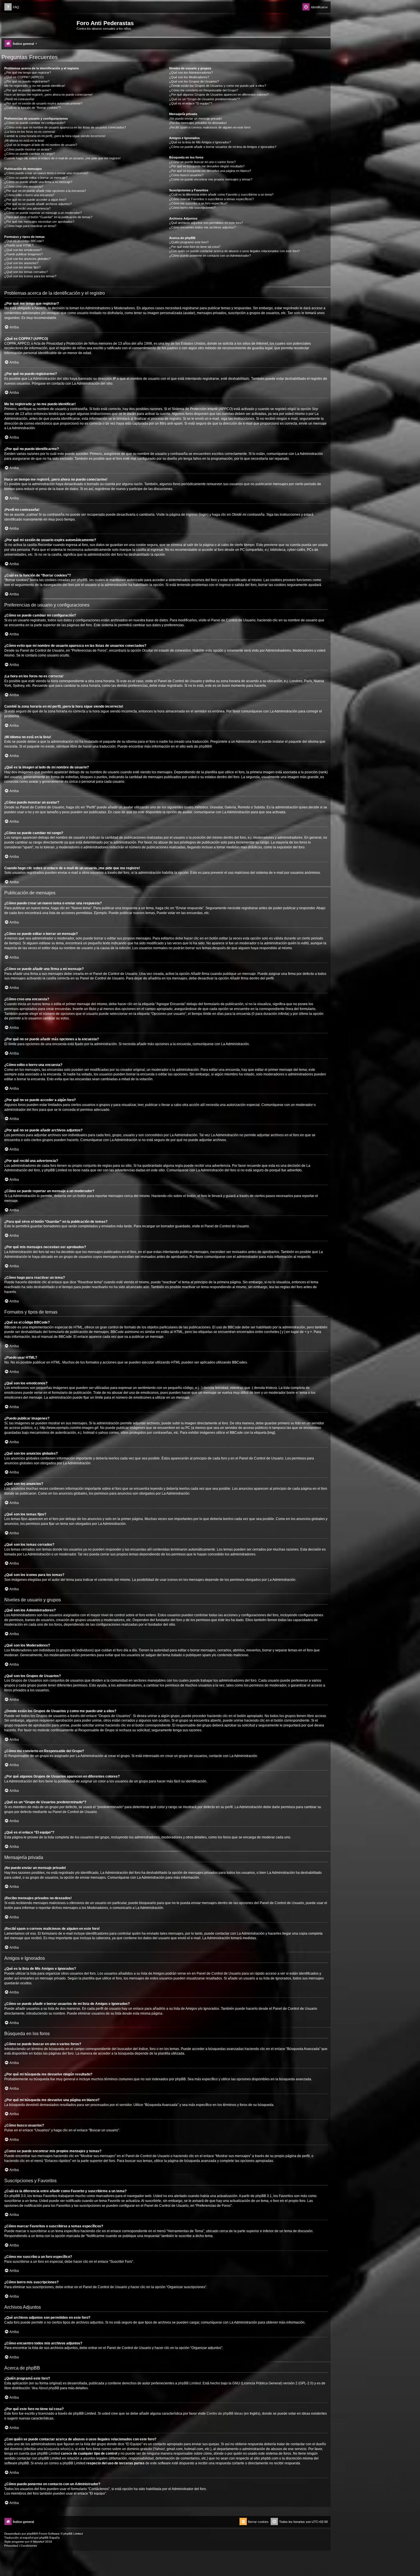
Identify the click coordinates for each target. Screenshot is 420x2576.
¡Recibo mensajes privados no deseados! (198, 123)
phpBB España (50, 2538)
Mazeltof (39, 2542)
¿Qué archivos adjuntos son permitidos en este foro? (206, 223)
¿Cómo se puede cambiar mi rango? (30, 154)
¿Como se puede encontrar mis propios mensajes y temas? (211, 179)
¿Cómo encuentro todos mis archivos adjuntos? (202, 227)
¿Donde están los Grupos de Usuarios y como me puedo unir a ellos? (218, 86)
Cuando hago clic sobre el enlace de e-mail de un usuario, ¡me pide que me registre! (62, 158)
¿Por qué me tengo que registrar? (28, 73)
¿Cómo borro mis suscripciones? (192, 208)
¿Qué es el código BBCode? (24, 241)
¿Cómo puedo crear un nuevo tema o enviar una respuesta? (46, 173)
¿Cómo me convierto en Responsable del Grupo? (204, 90)
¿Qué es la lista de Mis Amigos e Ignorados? (200, 142)
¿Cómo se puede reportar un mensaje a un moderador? (43, 213)
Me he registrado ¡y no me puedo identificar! (35, 86)
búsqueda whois (57, 2449)
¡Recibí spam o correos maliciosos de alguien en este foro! (210, 127)
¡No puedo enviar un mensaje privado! (196, 119)
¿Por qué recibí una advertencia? (27, 208)
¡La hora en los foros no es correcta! (30, 132)
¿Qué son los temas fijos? (22, 267)
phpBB (204, 746)
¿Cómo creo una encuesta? (24, 186)
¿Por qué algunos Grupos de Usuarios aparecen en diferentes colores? (219, 95)
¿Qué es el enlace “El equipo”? (191, 103)
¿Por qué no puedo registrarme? (27, 81)
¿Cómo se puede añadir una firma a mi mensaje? (38, 182)
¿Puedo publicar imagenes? (24, 254)
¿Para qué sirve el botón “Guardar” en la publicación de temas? (48, 217)
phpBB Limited (189, 2383)
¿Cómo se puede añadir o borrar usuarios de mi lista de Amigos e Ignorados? (223, 147)
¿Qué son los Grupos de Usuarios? (194, 81)
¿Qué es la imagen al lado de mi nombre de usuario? (41, 145)
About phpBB (49, 2388)
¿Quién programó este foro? (189, 242)
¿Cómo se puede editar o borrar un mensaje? (36, 178)
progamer (18, 2542)
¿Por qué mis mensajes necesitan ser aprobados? (39, 222)
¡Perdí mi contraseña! (19, 99)
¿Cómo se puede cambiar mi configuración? (35, 123)
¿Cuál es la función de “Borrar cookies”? (32, 108)
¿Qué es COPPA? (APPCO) (24, 77)
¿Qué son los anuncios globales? (27, 259)
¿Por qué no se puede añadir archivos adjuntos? (38, 204)
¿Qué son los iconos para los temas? (30, 276)
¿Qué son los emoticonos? (23, 250)
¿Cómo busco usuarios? (186, 175)
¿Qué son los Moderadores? (189, 77)
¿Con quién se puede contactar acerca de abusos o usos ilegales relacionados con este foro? (234, 251)
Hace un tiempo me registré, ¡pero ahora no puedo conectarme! (48, 95)
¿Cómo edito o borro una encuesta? (29, 195)
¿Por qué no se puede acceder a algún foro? (35, 200)
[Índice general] (40, 25)
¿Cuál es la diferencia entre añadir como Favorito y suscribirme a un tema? (221, 194)
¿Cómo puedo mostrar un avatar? (28, 149)
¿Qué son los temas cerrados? (26, 272)
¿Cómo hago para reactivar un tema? (30, 226)
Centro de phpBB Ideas (225, 2414)
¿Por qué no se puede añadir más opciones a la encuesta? (45, 191)
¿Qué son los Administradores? (191, 73)
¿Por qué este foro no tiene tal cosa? (195, 247)
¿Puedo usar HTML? (19, 245)
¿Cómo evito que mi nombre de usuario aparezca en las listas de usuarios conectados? (65, 127)
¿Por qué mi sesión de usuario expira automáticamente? (43, 103)
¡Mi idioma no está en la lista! (24, 140)
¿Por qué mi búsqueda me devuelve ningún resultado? (207, 166)
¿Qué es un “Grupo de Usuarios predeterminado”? (204, 99)
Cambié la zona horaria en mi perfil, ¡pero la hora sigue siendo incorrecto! (55, 136)
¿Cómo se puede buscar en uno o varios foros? (202, 162)
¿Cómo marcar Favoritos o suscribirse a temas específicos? (211, 199)
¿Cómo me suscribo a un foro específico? (198, 203)
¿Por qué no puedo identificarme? (28, 90)
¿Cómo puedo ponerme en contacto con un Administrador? (210, 256)
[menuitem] (12, 7)
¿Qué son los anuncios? (21, 263)
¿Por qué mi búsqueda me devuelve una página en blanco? (210, 171)
